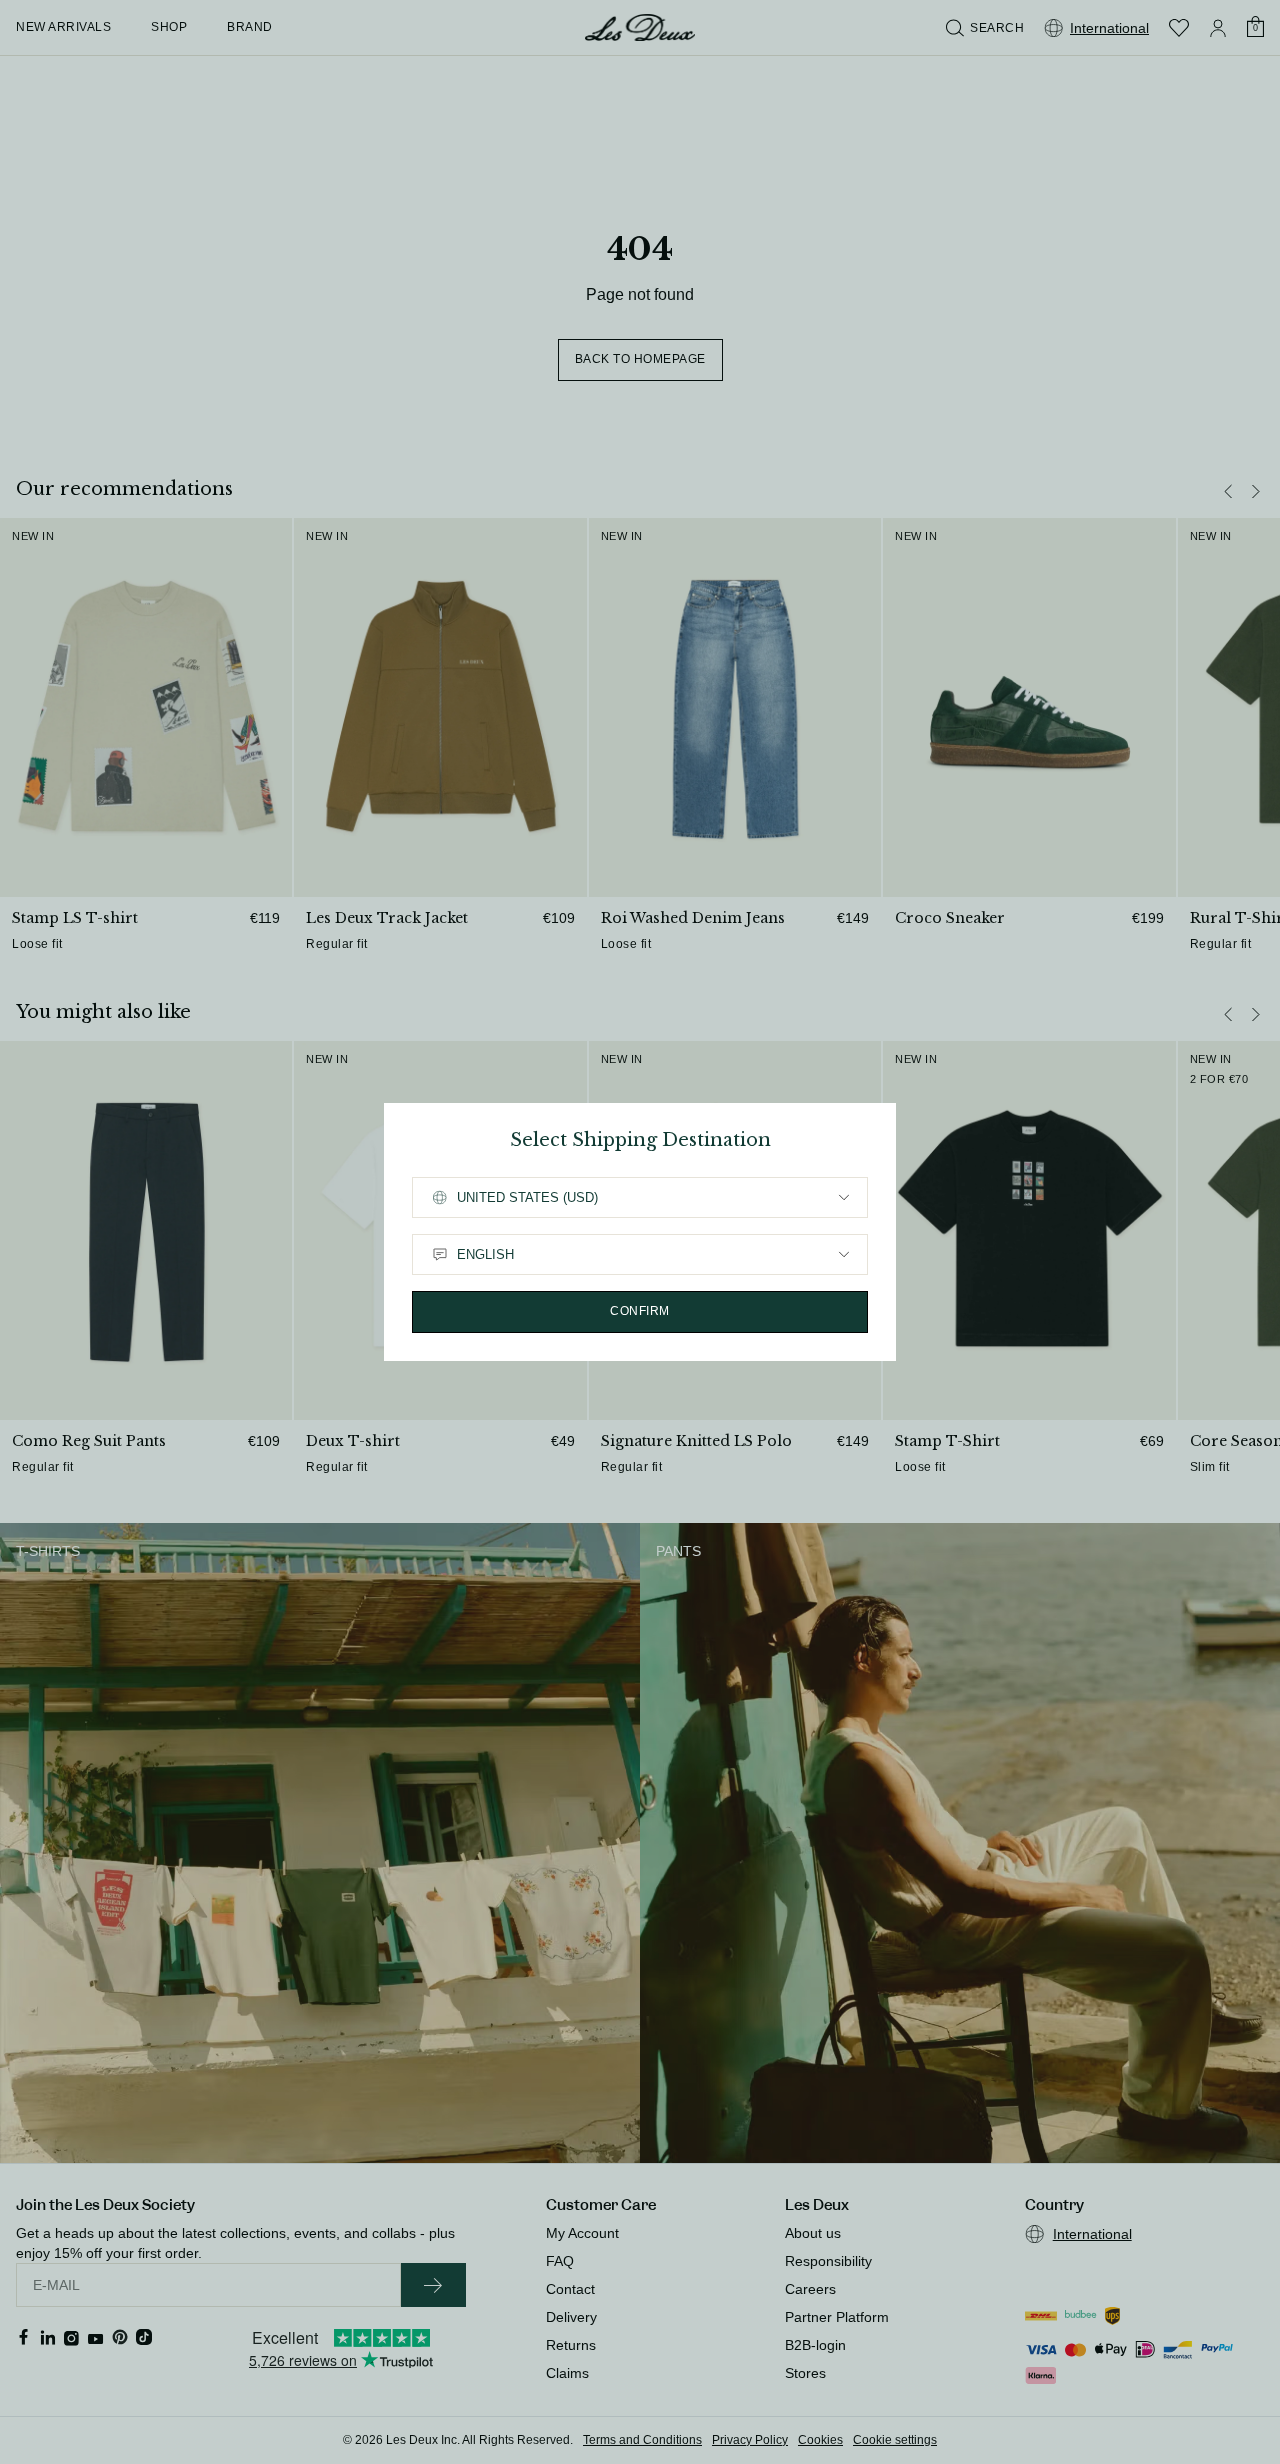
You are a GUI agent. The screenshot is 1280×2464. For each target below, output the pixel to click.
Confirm (640, 1311)
